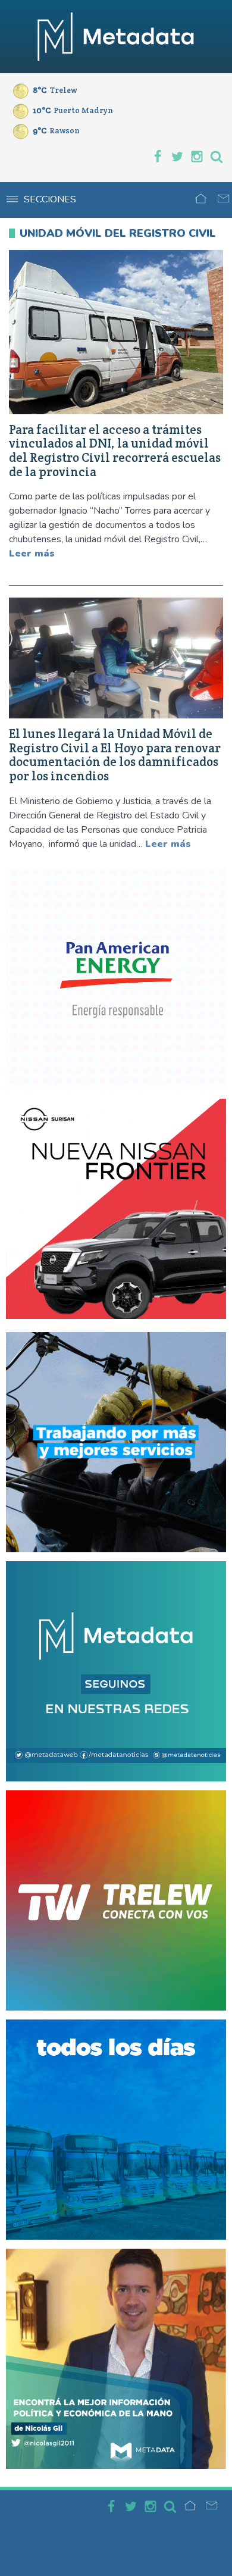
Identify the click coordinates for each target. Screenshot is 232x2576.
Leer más (32, 554)
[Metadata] (116, 37)
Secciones (50, 199)
